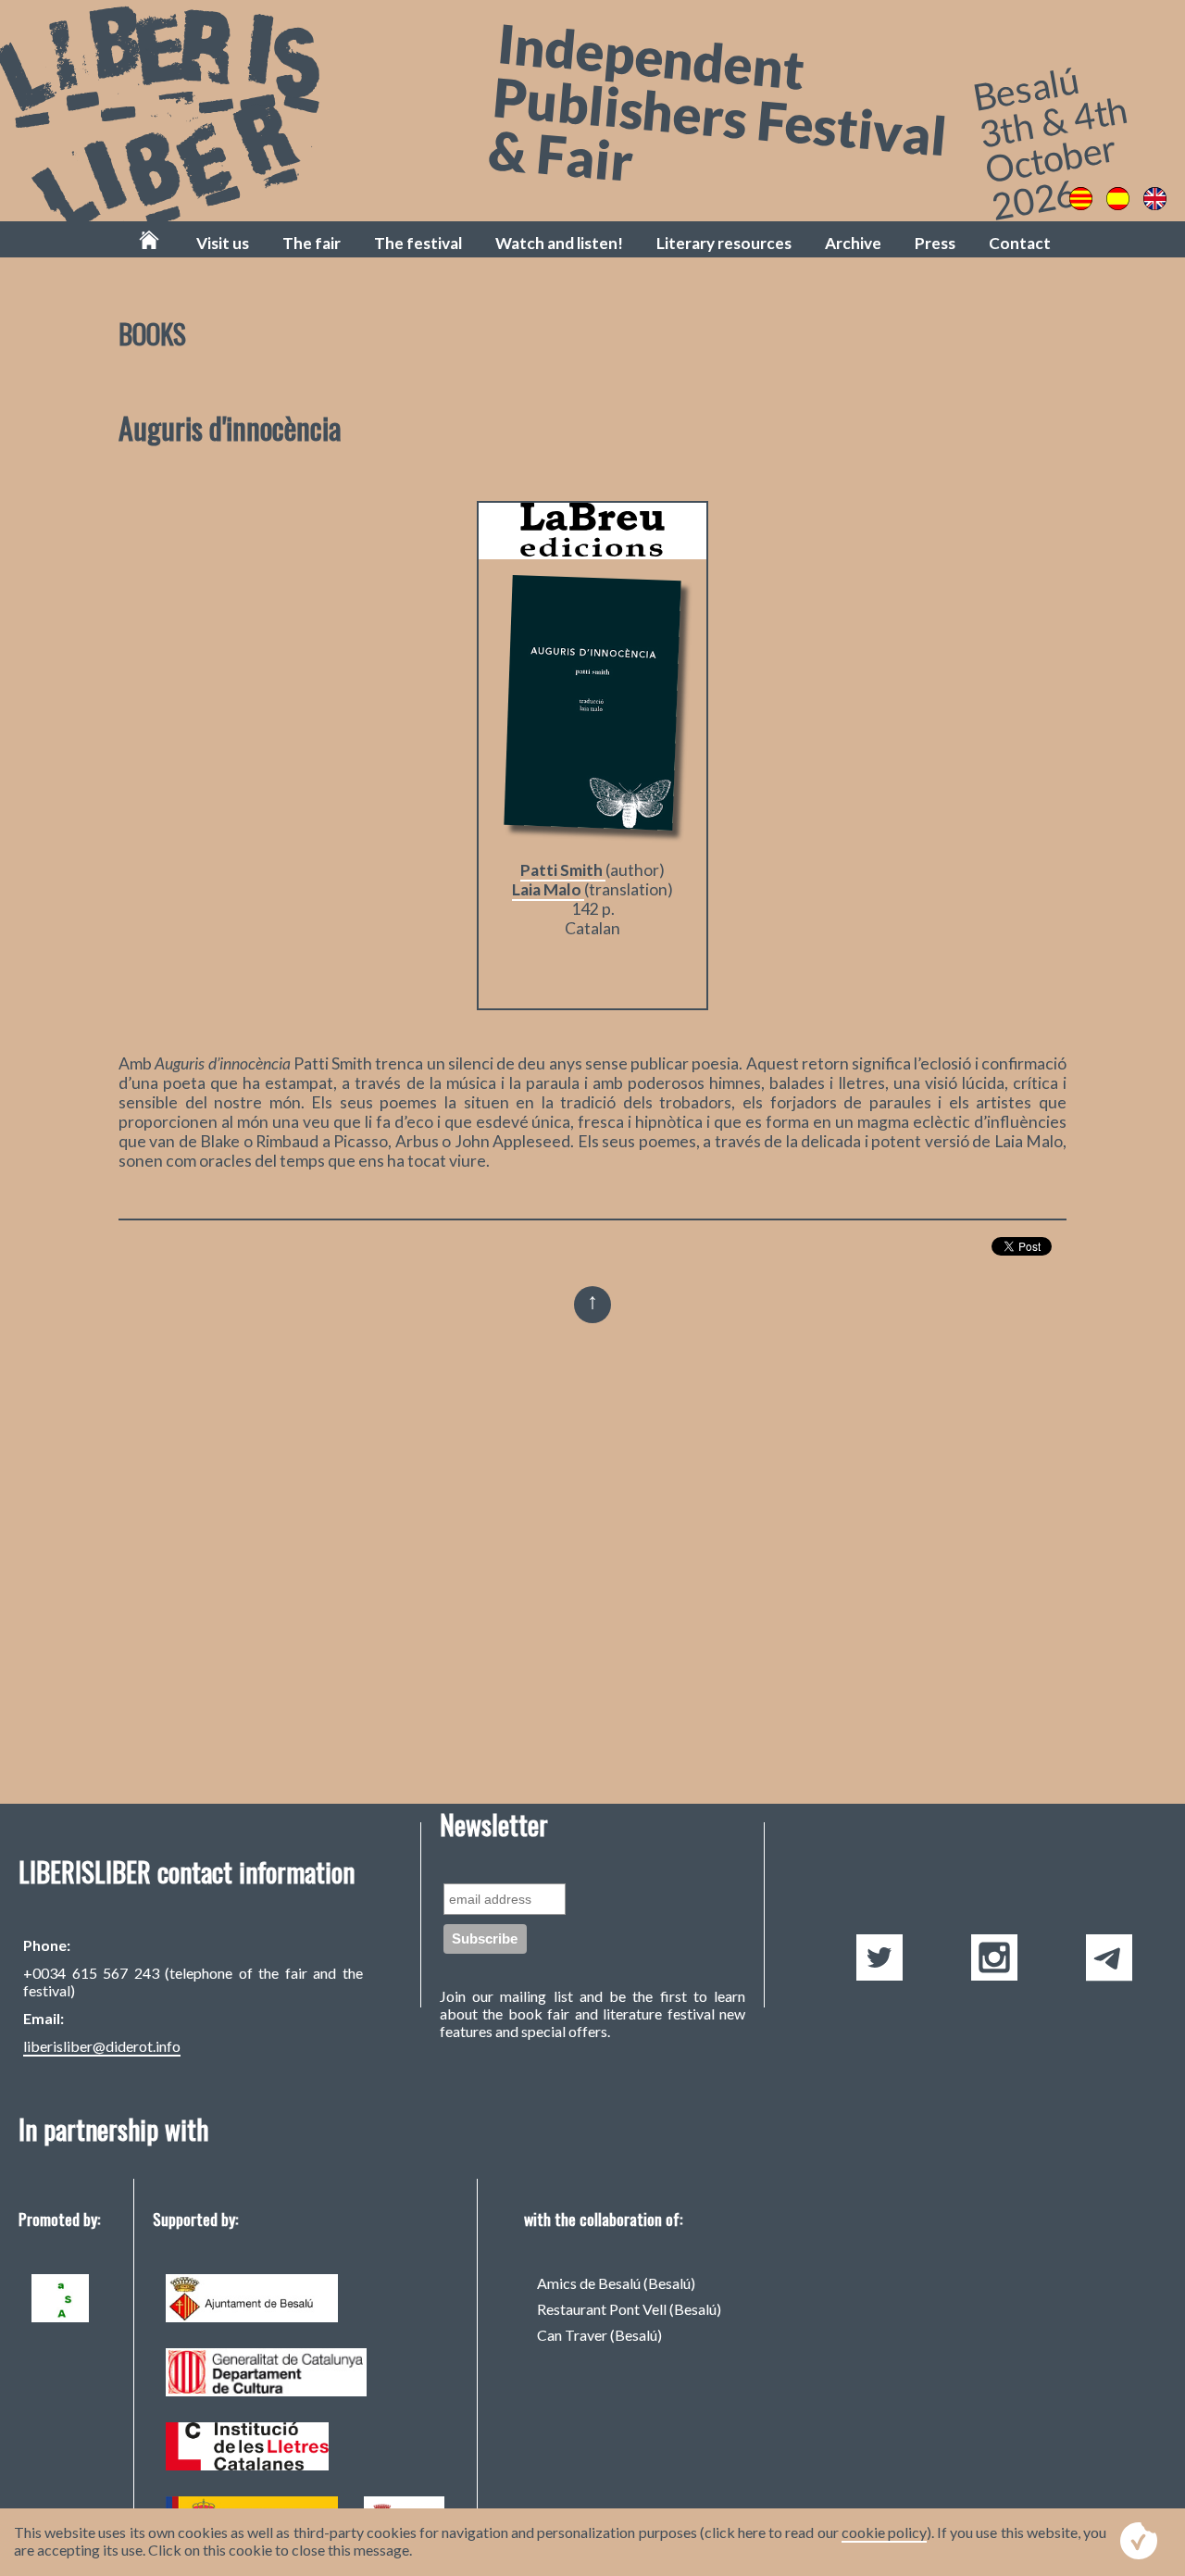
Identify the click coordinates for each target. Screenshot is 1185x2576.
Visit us (223, 243)
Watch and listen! (559, 243)
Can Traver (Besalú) (599, 2335)
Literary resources (724, 243)
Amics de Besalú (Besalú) (616, 2283)
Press (935, 243)
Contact (1020, 243)
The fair (312, 243)
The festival (418, 243)
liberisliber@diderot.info (102, 2046)
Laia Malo (548, 889)
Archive (853, 243)
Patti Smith (563, 870)
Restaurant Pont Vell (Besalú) (629, 2309)
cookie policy (884, 2532)
